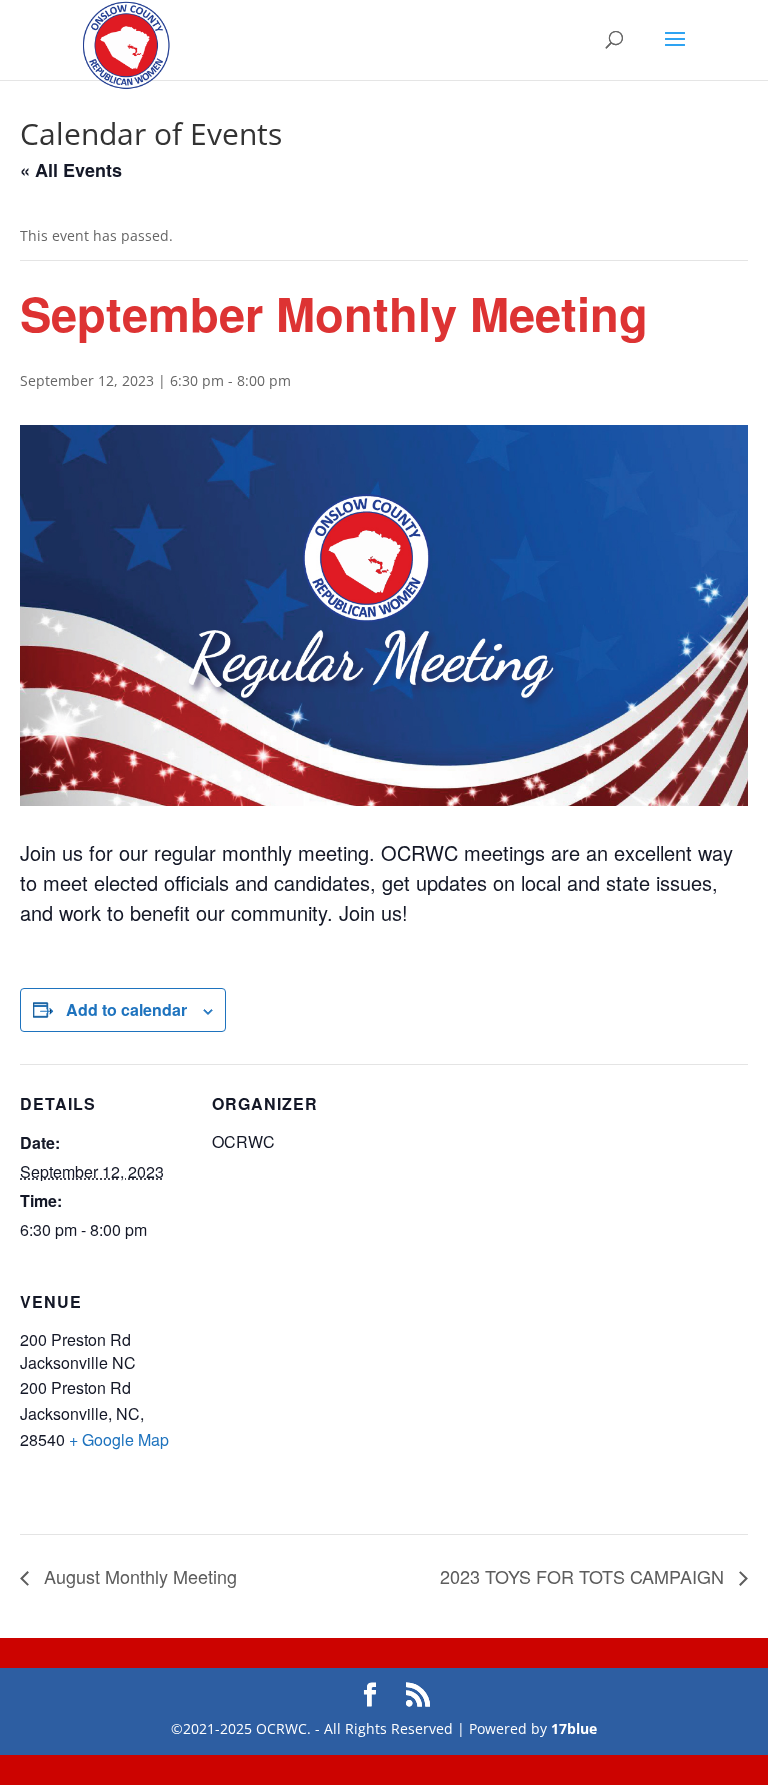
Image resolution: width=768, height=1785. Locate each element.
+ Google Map (119, 1439)
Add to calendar (126, 1009)
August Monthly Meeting (138, 1576)
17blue (574, 1728)
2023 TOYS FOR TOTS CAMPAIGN (584, 1576)
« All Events (71, 170)
